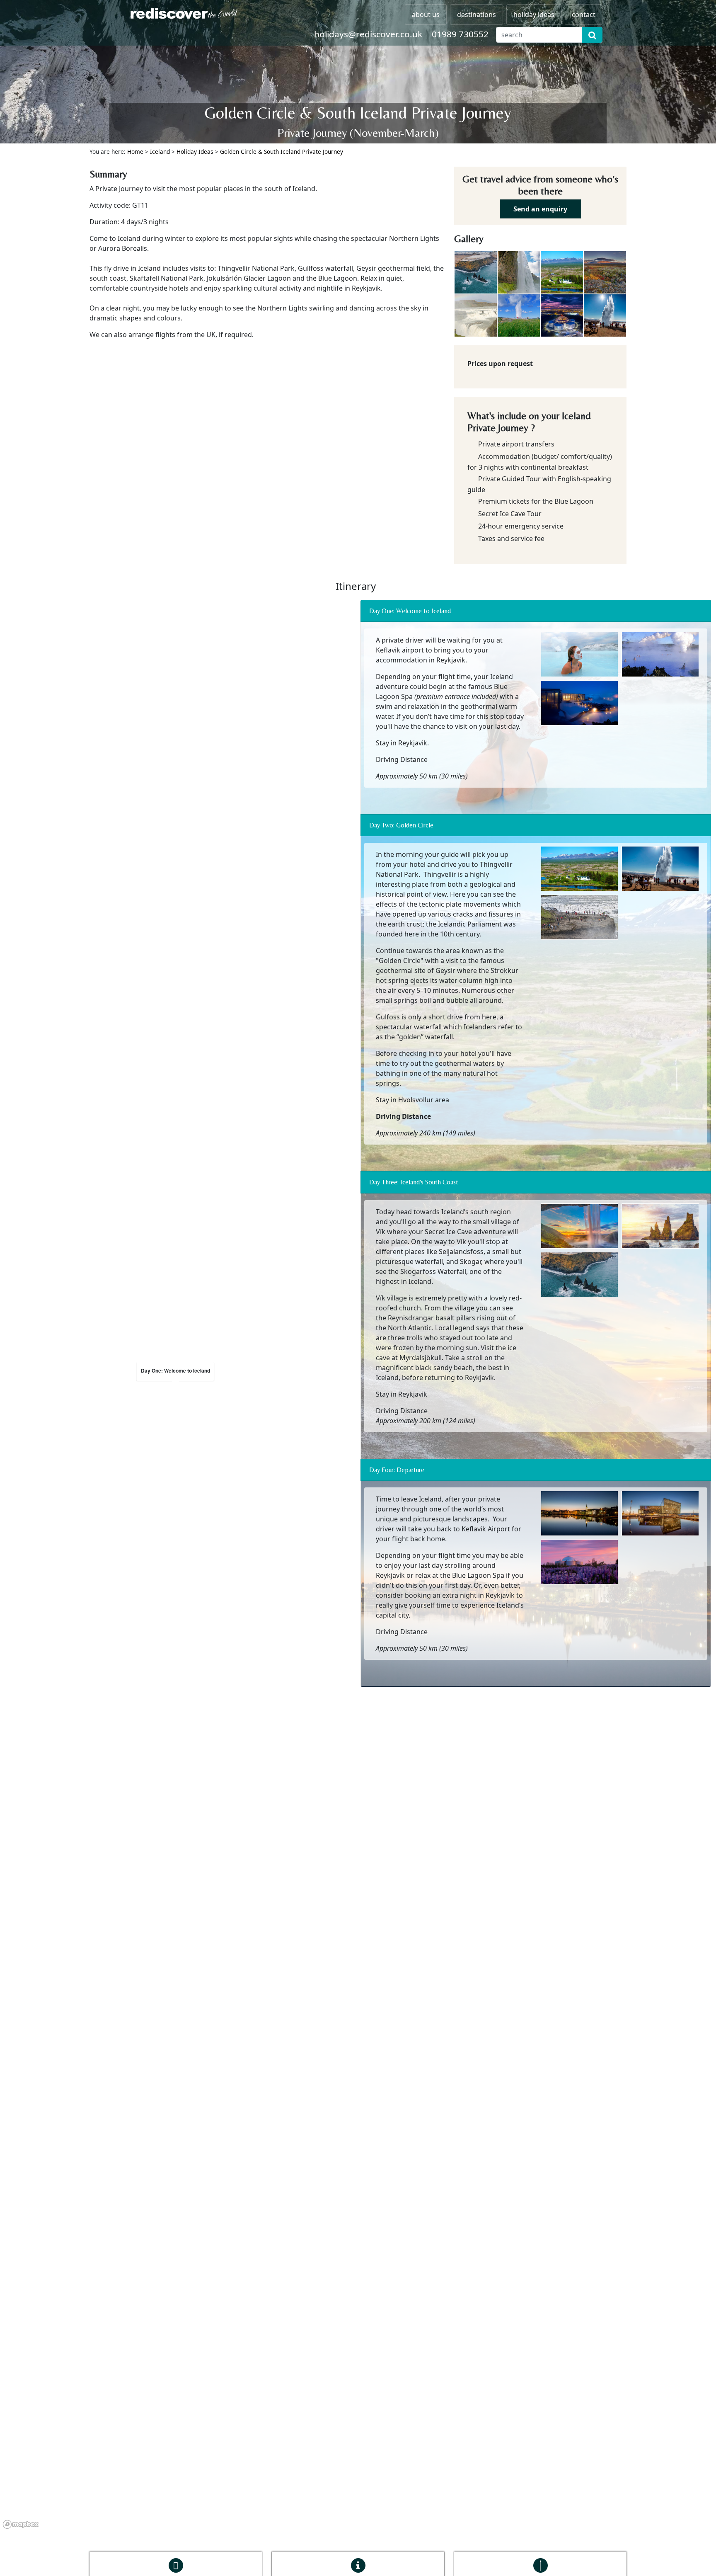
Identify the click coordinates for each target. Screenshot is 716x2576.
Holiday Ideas (195, 152)
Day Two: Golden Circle (401, 825)
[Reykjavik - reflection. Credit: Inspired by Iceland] (581, 1515)
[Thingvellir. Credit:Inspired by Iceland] (605, 272)
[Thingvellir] (562, 272)
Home (135, 152)
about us (426, 15)
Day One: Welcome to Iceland (410, 611)
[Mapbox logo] (21, 2524)
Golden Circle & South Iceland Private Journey (282, 152)
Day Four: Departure (397, 1470)
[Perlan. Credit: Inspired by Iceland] (562, 315)
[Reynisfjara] (662, 1228)
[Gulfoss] (476, 315)
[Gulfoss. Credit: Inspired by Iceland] (581, 919)
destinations (477, 15)
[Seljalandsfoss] (519, 272)
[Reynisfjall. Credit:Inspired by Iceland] (476, 272)
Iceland (160, 152)
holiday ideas (534, 15)
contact (584, 15)
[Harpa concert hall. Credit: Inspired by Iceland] (662, 1515)
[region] (175, 1385)
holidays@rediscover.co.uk (368, 34)
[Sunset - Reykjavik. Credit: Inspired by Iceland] (581, 1563)
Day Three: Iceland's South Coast (414, 1182)
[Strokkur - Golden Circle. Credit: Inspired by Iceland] (519, 315)
